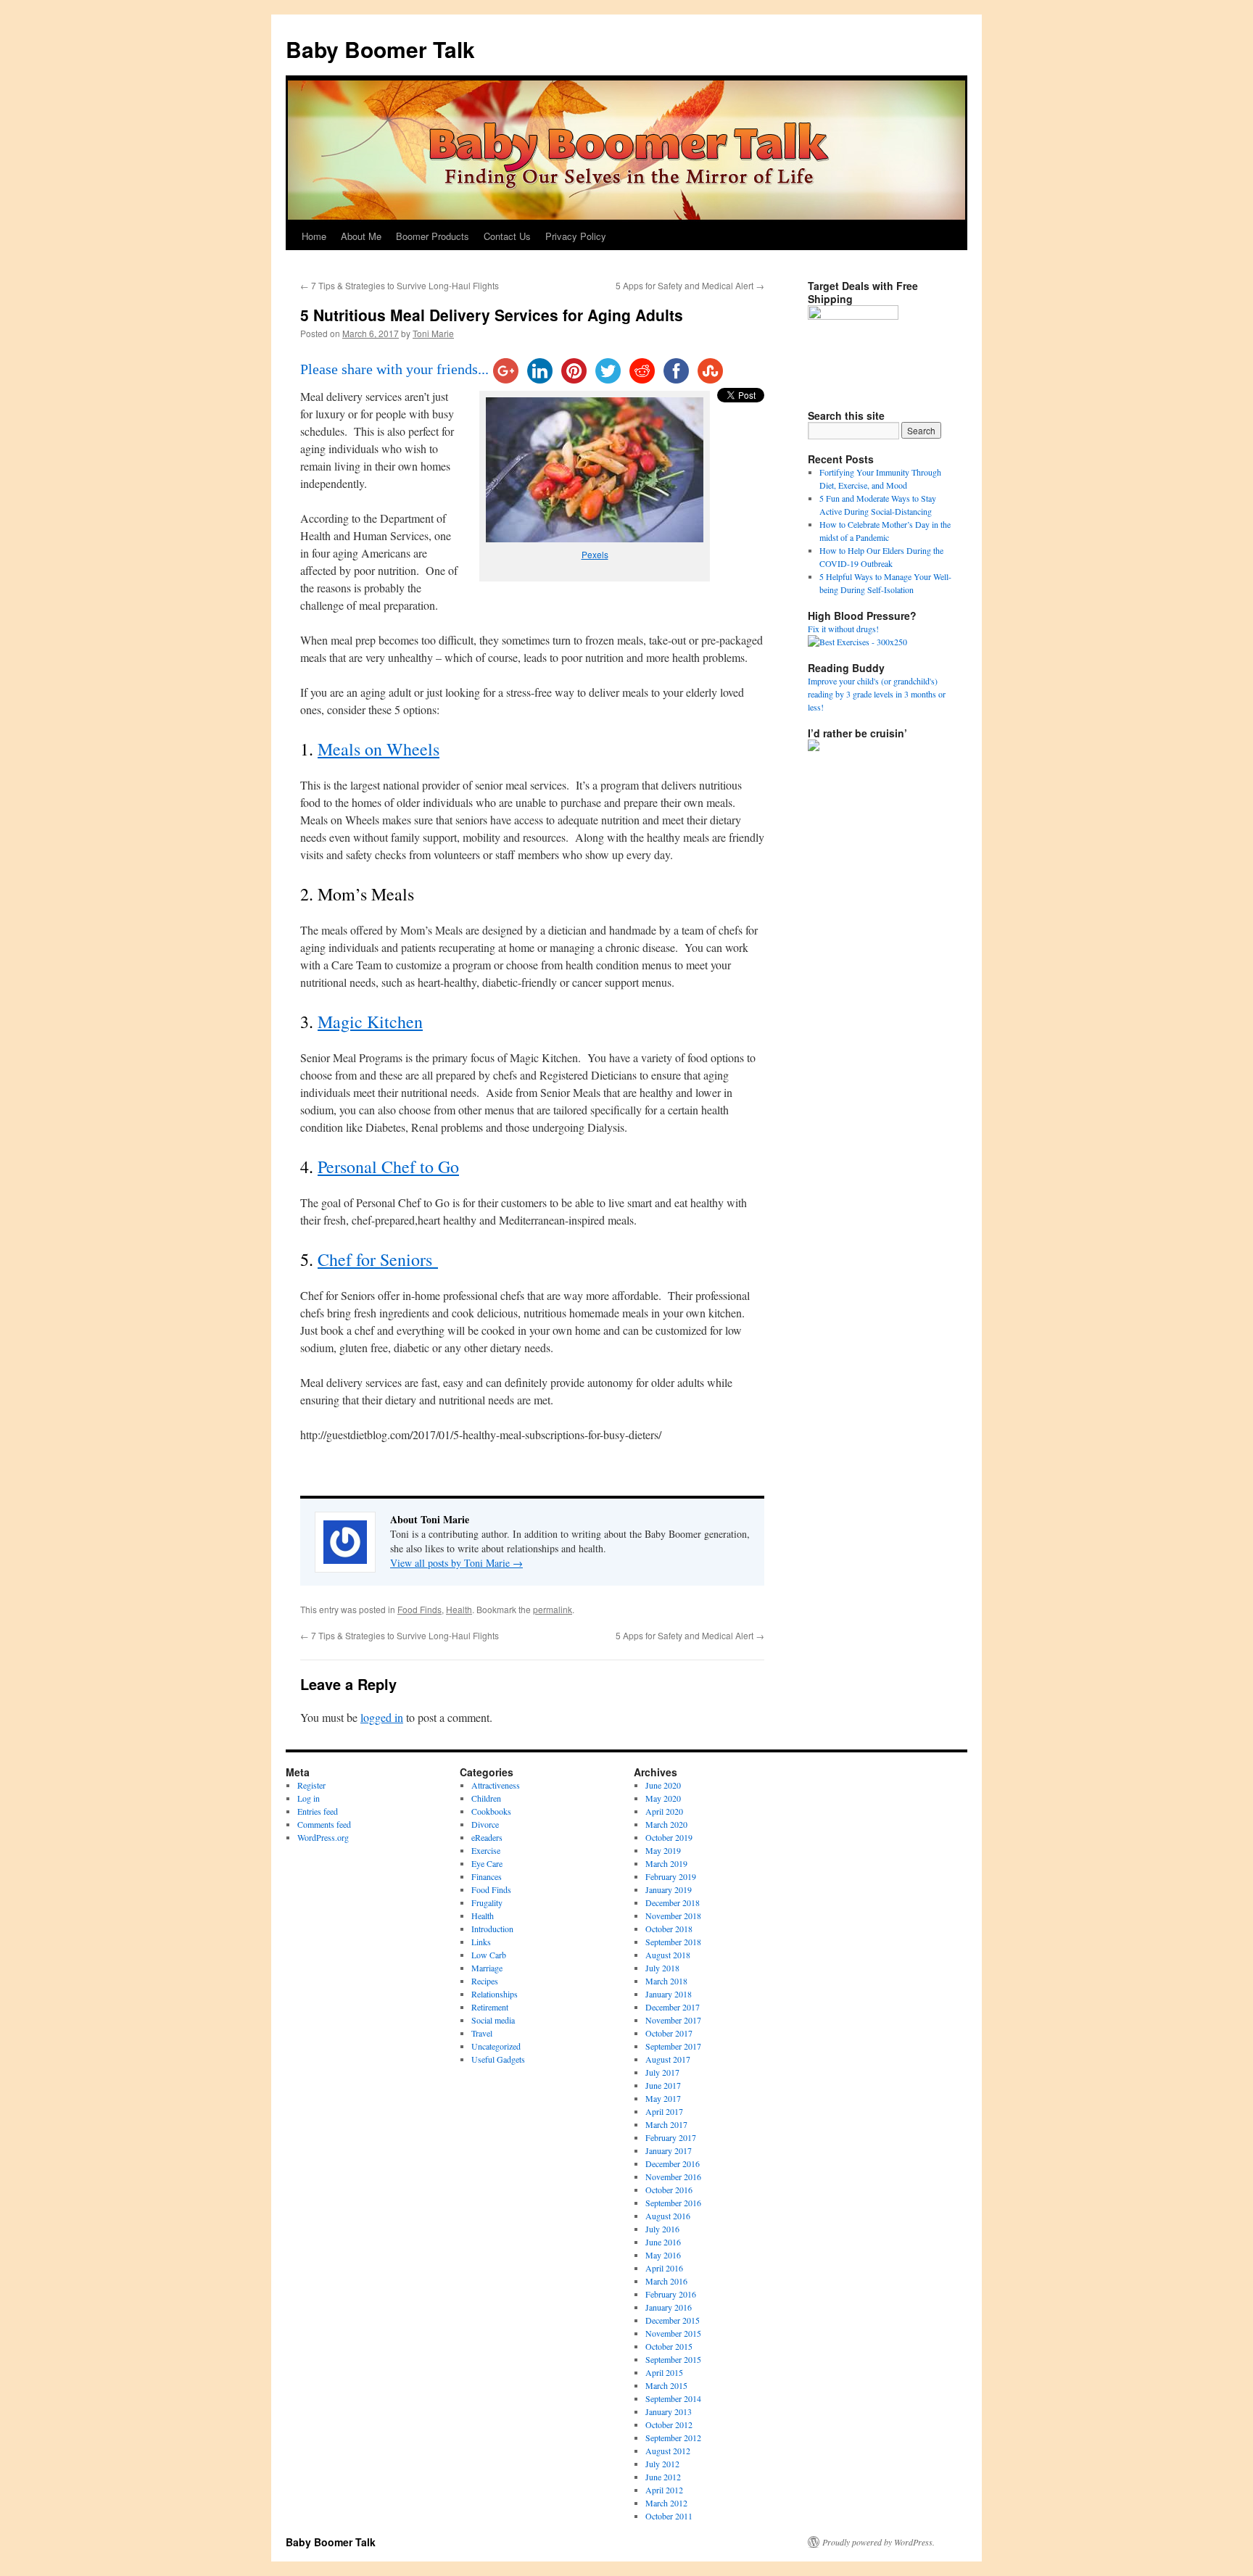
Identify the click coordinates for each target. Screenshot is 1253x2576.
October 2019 (669, 1837)
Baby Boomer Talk (380, 49)
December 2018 (673, 1902)
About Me (361, 236)
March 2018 (666, 1981)
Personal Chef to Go (388, 1167)
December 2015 (673, 2320)
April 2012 (664, 2490)
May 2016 (663, 2255)
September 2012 (673, 2438)
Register (311, 1785)
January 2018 (669, 1994)
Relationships (495, 1994)
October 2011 (669, 2516)
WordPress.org (323, 1837)
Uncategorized (496, 2046)
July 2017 (662, 2072)
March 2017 (666, 2124)
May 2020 (663, 1798)
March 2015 (666, 2385)
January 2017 (669, 2150)
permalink (553, 1609)
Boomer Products (433, 236)
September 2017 (673, 2046)
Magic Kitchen (370, 1022)
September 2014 (673, 2398)
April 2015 (664, 2372)
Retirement (490, 2007)
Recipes (485, 1981)
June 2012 (663, 2477)
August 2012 (668, 2451)
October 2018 (669, 1929)
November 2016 (673, 2177)
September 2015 (673, 2359)
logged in (382, 1717)
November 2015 (673, 2333)
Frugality (487, 1902)
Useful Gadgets (498, 2059)
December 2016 (673, 2163)
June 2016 (663, 2242)
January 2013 (669, 2411)
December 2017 (673, 2007)
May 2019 (663, 1850)
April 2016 (664, 2268)
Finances (487, 1876)
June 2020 (663, 1785)
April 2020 (664, 1811)
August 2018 (668, 1955)
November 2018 (673, 1916)
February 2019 (671, 1876)
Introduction (492, 1929)
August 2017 (668, 2059)
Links (481, 1942)
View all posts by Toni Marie (456, 1563)
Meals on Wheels (379, 749)
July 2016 (662, 2229)
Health (459, 1609)
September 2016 (673, 2203)
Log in (309, 1798)
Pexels (595, 554)
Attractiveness (496, 1785)
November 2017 (673, 2020)
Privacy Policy (576, 236)
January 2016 (669, 2307)
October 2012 (669, 2424)
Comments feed (324, 1824)
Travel (482, 2033)
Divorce (485, 1824)
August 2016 (668, 2216)
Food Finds (419, 1609)
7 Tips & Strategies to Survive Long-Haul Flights (400, 285)
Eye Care (487, 1863)
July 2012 (662, 2464)
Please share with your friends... (394, 369)
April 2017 (664, 2111)
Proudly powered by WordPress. (878, 2542)
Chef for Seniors (378, 1259)
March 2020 (666, 1824)
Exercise (486, 1850)
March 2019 (666, 1863)
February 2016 (671, 2294)
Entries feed (318, 1811)
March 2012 (666, 2503)
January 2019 (669, 1889)
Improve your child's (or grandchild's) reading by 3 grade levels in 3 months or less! (877, 694)
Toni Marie (433, 333)
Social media (493, 2020)
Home (314, 236)
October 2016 (669, 2190)
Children (486, 1798)
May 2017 (663, 2098)
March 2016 (666, 2281)
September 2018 (673, 1942)
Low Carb (489, 1955)
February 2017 (671, 2137)
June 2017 (663, 2085)
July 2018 (662, 1968)
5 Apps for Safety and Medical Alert (690, 285)
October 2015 (669, 2346)
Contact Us (507, 236)
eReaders (487, 1837)
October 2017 (669, 2033)
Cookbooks (491, 1811)
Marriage (487, 1968)
